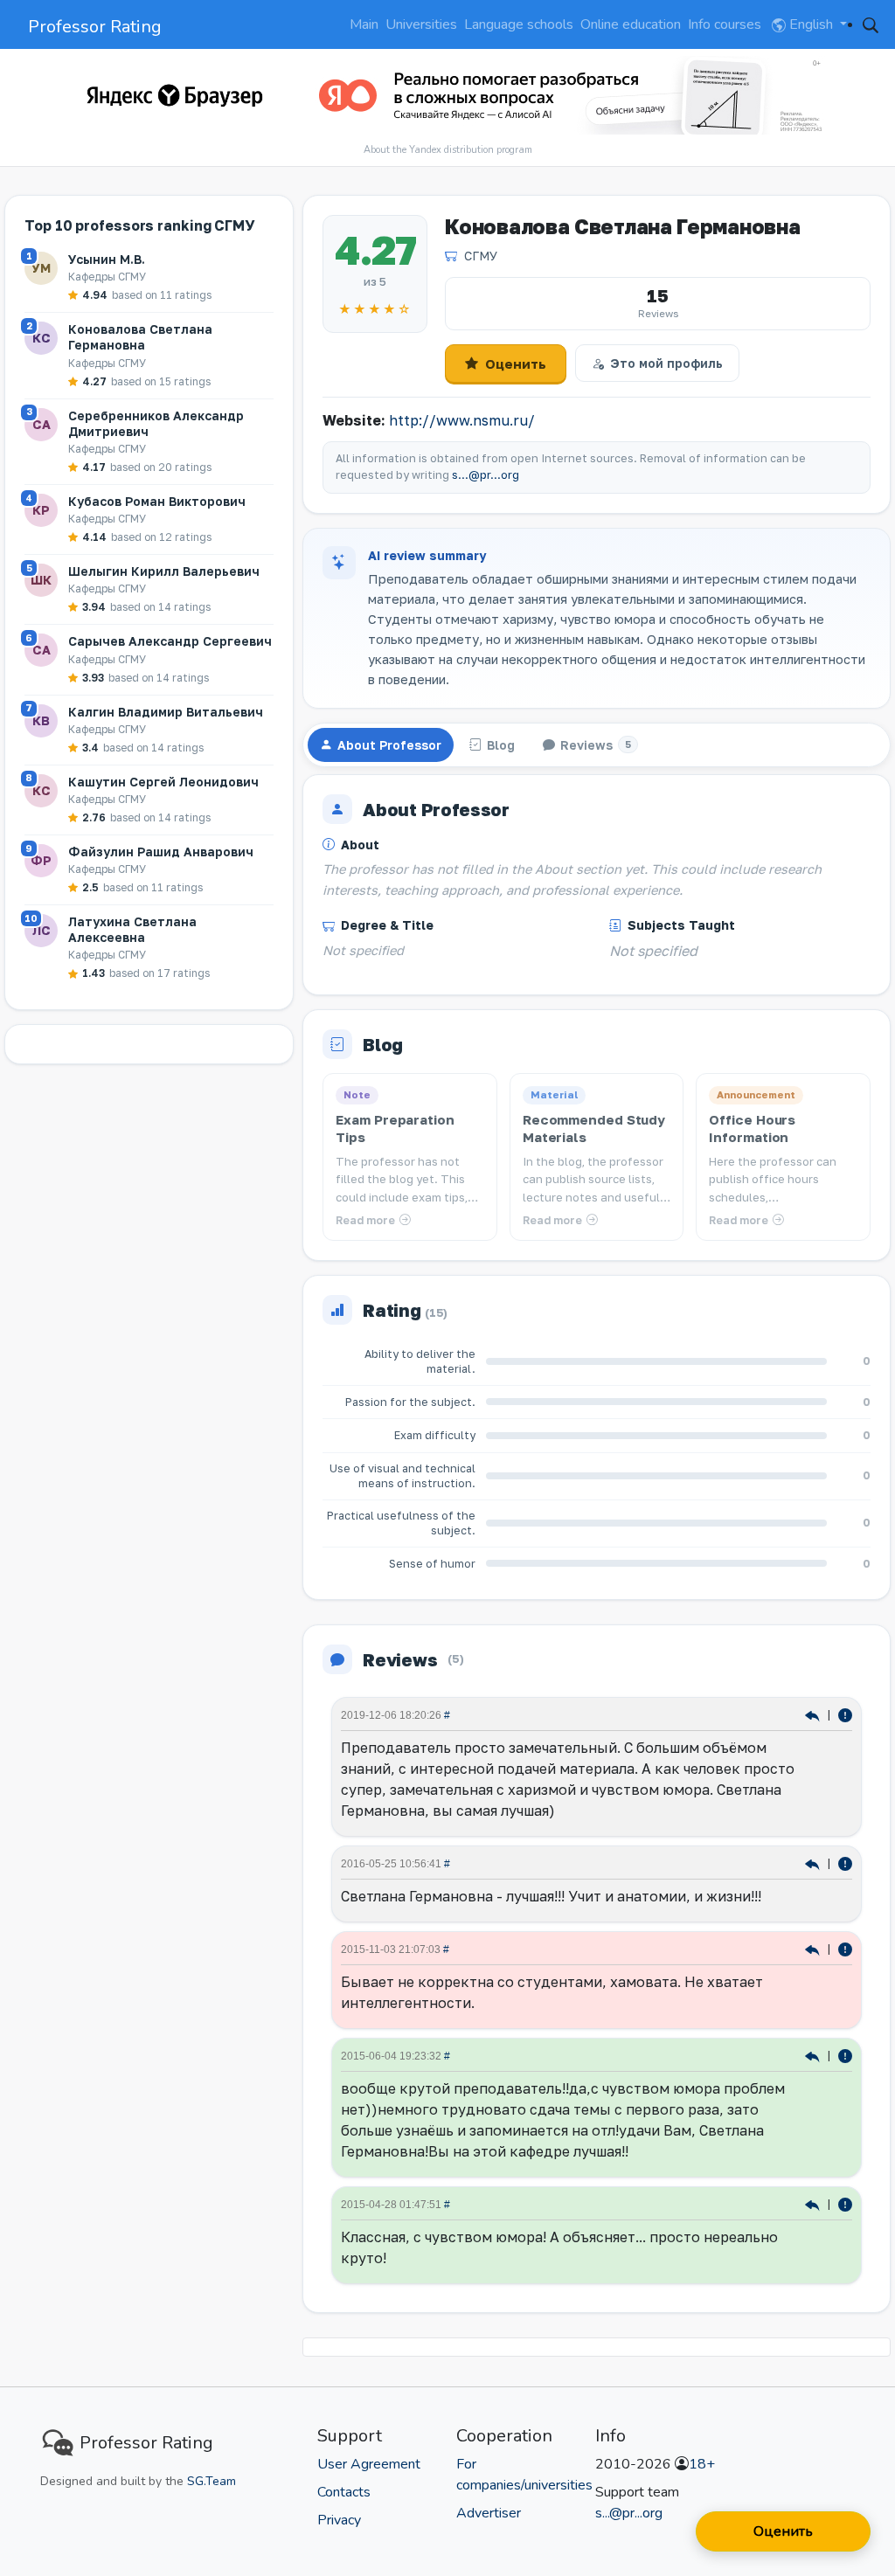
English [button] (811, 24)
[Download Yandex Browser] (563, 95)
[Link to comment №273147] (814, 1714)
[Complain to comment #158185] (845, 1948)
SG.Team (212, 2481)
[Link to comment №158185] (814, 1948)
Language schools (519, 24)
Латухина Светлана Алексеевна (132, 929)
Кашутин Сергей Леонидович (163, 782)
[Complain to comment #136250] (845, 2055)
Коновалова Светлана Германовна (140, 337)
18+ (702, 2464)
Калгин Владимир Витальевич (166, 712)
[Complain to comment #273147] (845, 1714)
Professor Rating (95, 27)
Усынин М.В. (107, 259)
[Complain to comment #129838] (845, 2203)
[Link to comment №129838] (814, 2203)
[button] (871, 24)
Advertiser (489, 2513)
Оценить (516, 364)
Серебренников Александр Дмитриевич (156, 423)
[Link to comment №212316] (814, 1863)
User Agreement (369, 2464)
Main (364, 24)
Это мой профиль (666, 363)
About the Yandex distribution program (448, 150)
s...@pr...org (486, 475)
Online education (631, 24)
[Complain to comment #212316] (845, 1863)
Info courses (725, 24)
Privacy (339, 2520)
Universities (421, 24)
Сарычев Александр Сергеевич (170, 641)
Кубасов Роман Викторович (157, 501)
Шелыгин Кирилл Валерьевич (164, 571)
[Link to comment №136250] (814, 2055)
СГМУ (481, 256)
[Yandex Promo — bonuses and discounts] (175, 95)
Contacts (344, 2492)
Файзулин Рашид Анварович (161, 852)
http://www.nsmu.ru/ (462, 420)
